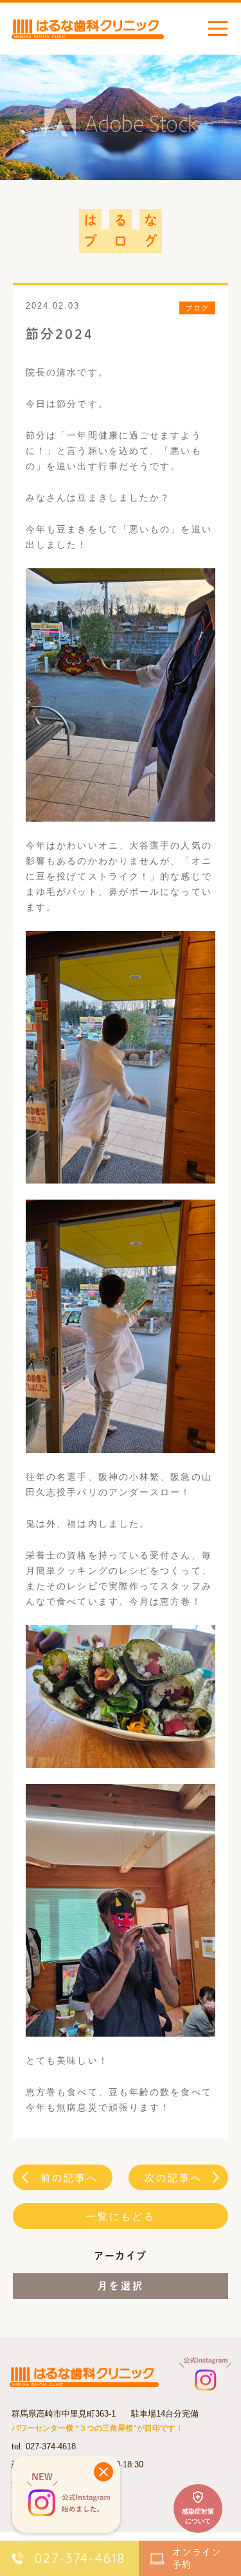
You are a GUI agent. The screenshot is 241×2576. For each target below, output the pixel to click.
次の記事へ (174, 2178)
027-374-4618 (51, 2446)
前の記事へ (69, 2178)
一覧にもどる (121, 2216)
